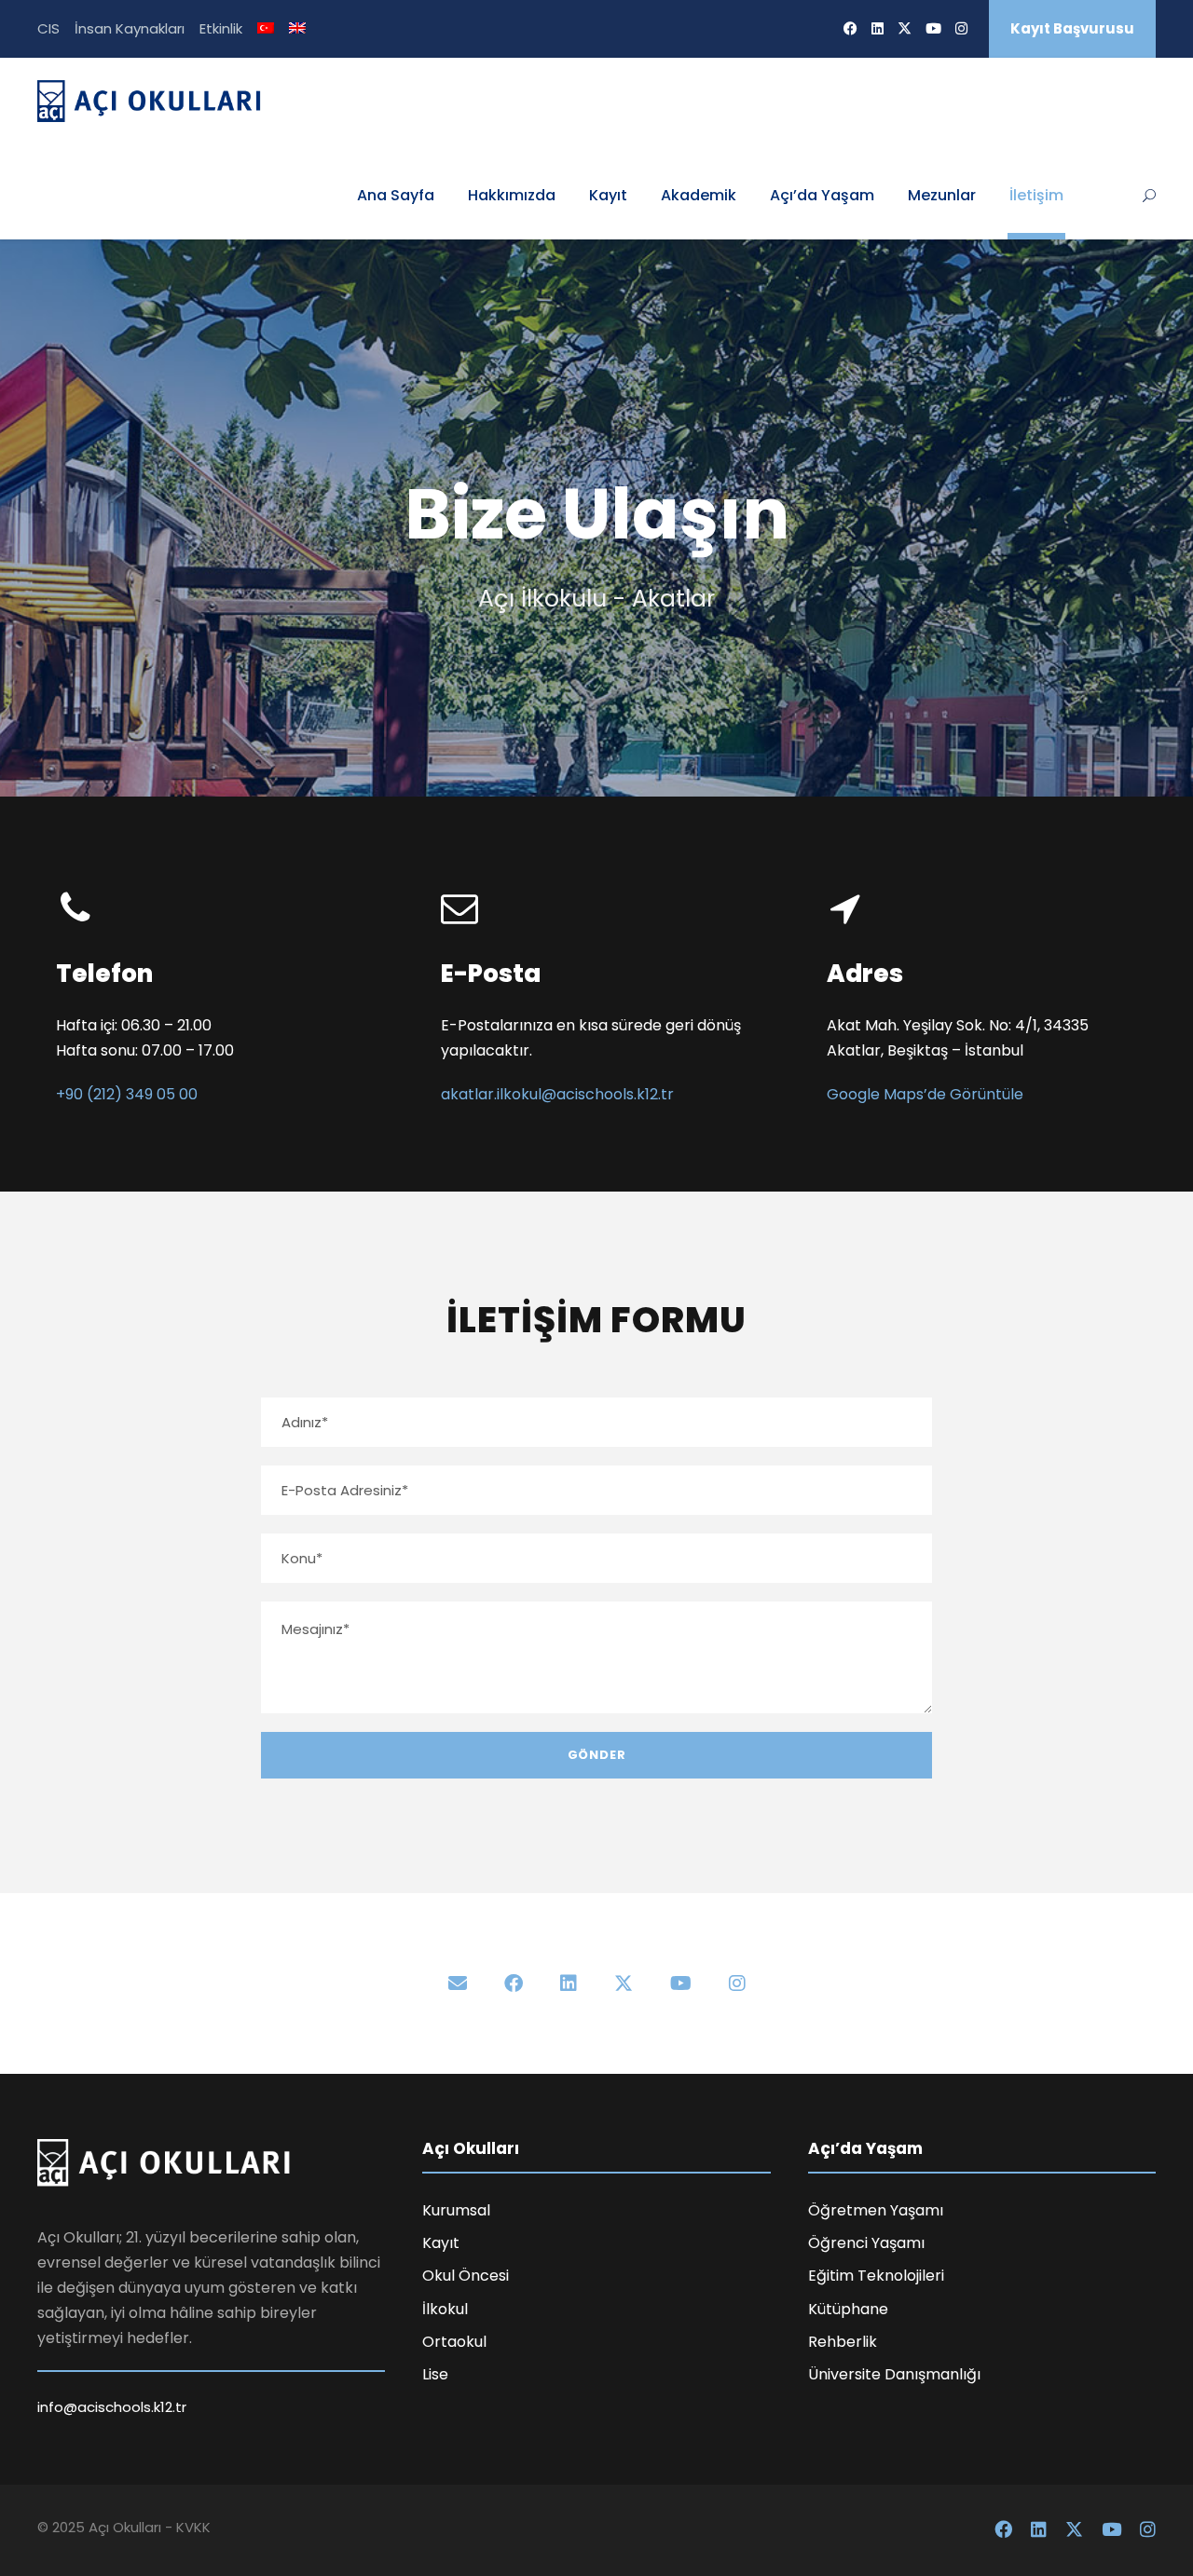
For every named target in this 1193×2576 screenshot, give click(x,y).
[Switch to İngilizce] (297, 37)
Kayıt (608, 195)
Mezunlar (942, 195)
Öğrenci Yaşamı (866, 2243)
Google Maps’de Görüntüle (925, 1094)
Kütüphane (848, 2309)
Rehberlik (843, 2342)
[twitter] (905, 28)
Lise (435, 2374)
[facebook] (850, 28)
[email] (458, 1983)
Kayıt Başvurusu (1072, 28)
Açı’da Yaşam (822, 195)
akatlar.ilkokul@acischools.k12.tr (557, 1094)
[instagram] (961, 28)
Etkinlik (221, 28)
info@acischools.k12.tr (112, 2407)
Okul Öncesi (466, 2276)
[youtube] (933, 28)
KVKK (193, 2527)
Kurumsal (456, 2210)
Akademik (699, 195)
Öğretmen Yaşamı (876, 2210)
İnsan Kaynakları (130, 28)
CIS (48, 28)
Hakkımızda (512, 195)
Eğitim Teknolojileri (876, 2276)
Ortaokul (454, 2342)
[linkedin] (878, 28)
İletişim (1036, 195)
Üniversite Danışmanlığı (894, 2374)
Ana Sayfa (396, 195)
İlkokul (445, 2309)
